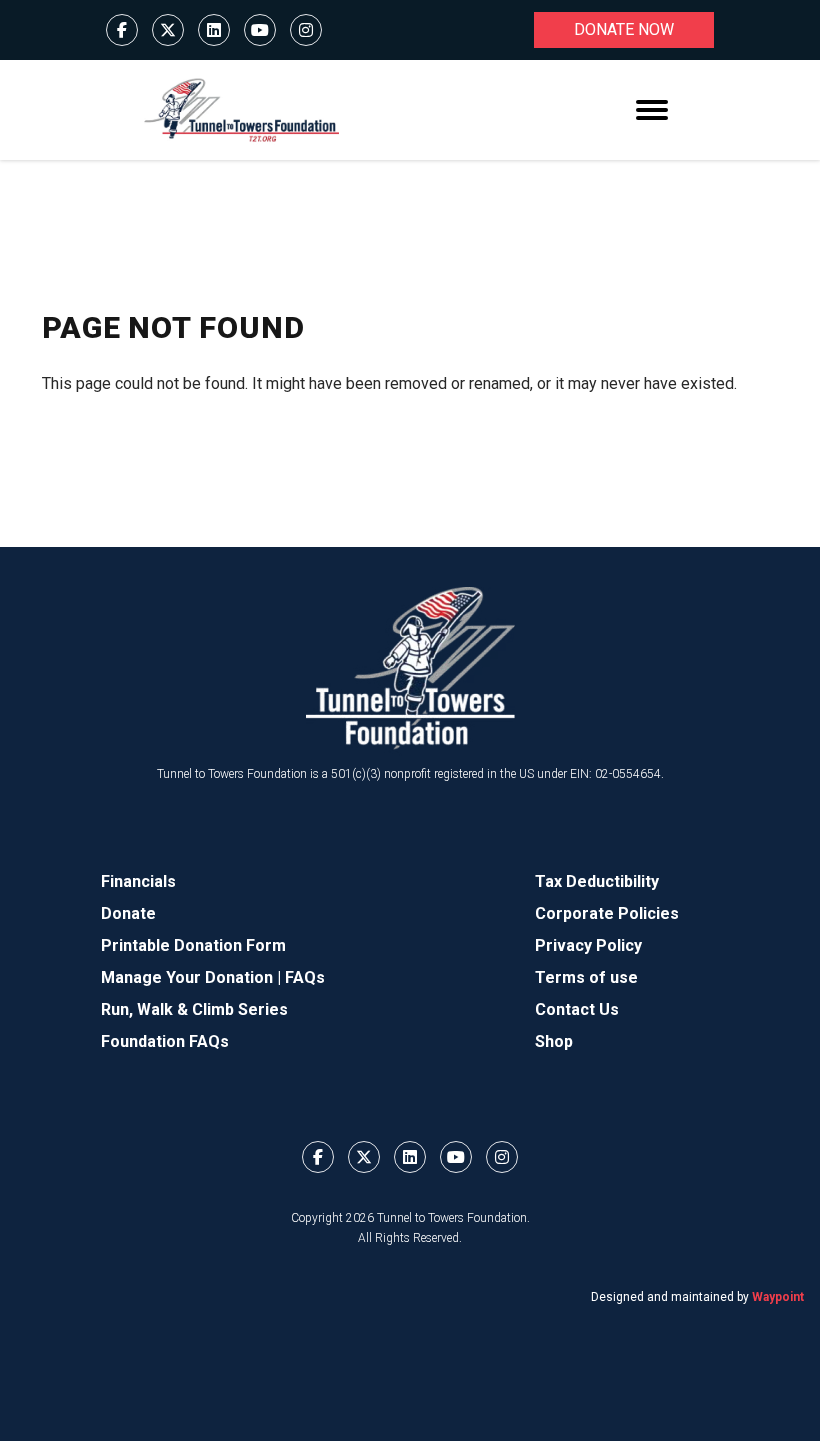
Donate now (624, 29)
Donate (128, 913)
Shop (554, 1041)
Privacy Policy (588, 945)
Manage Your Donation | (193, 977)
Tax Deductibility (597, 881)
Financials (138, 881)
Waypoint (778, 1297)
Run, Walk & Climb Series (194, 1009)
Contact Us (577, 1009)
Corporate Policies (607, 913)
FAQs (305, 977)
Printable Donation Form (193, 945)
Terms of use (586, 977)
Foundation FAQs (165, 1041)
